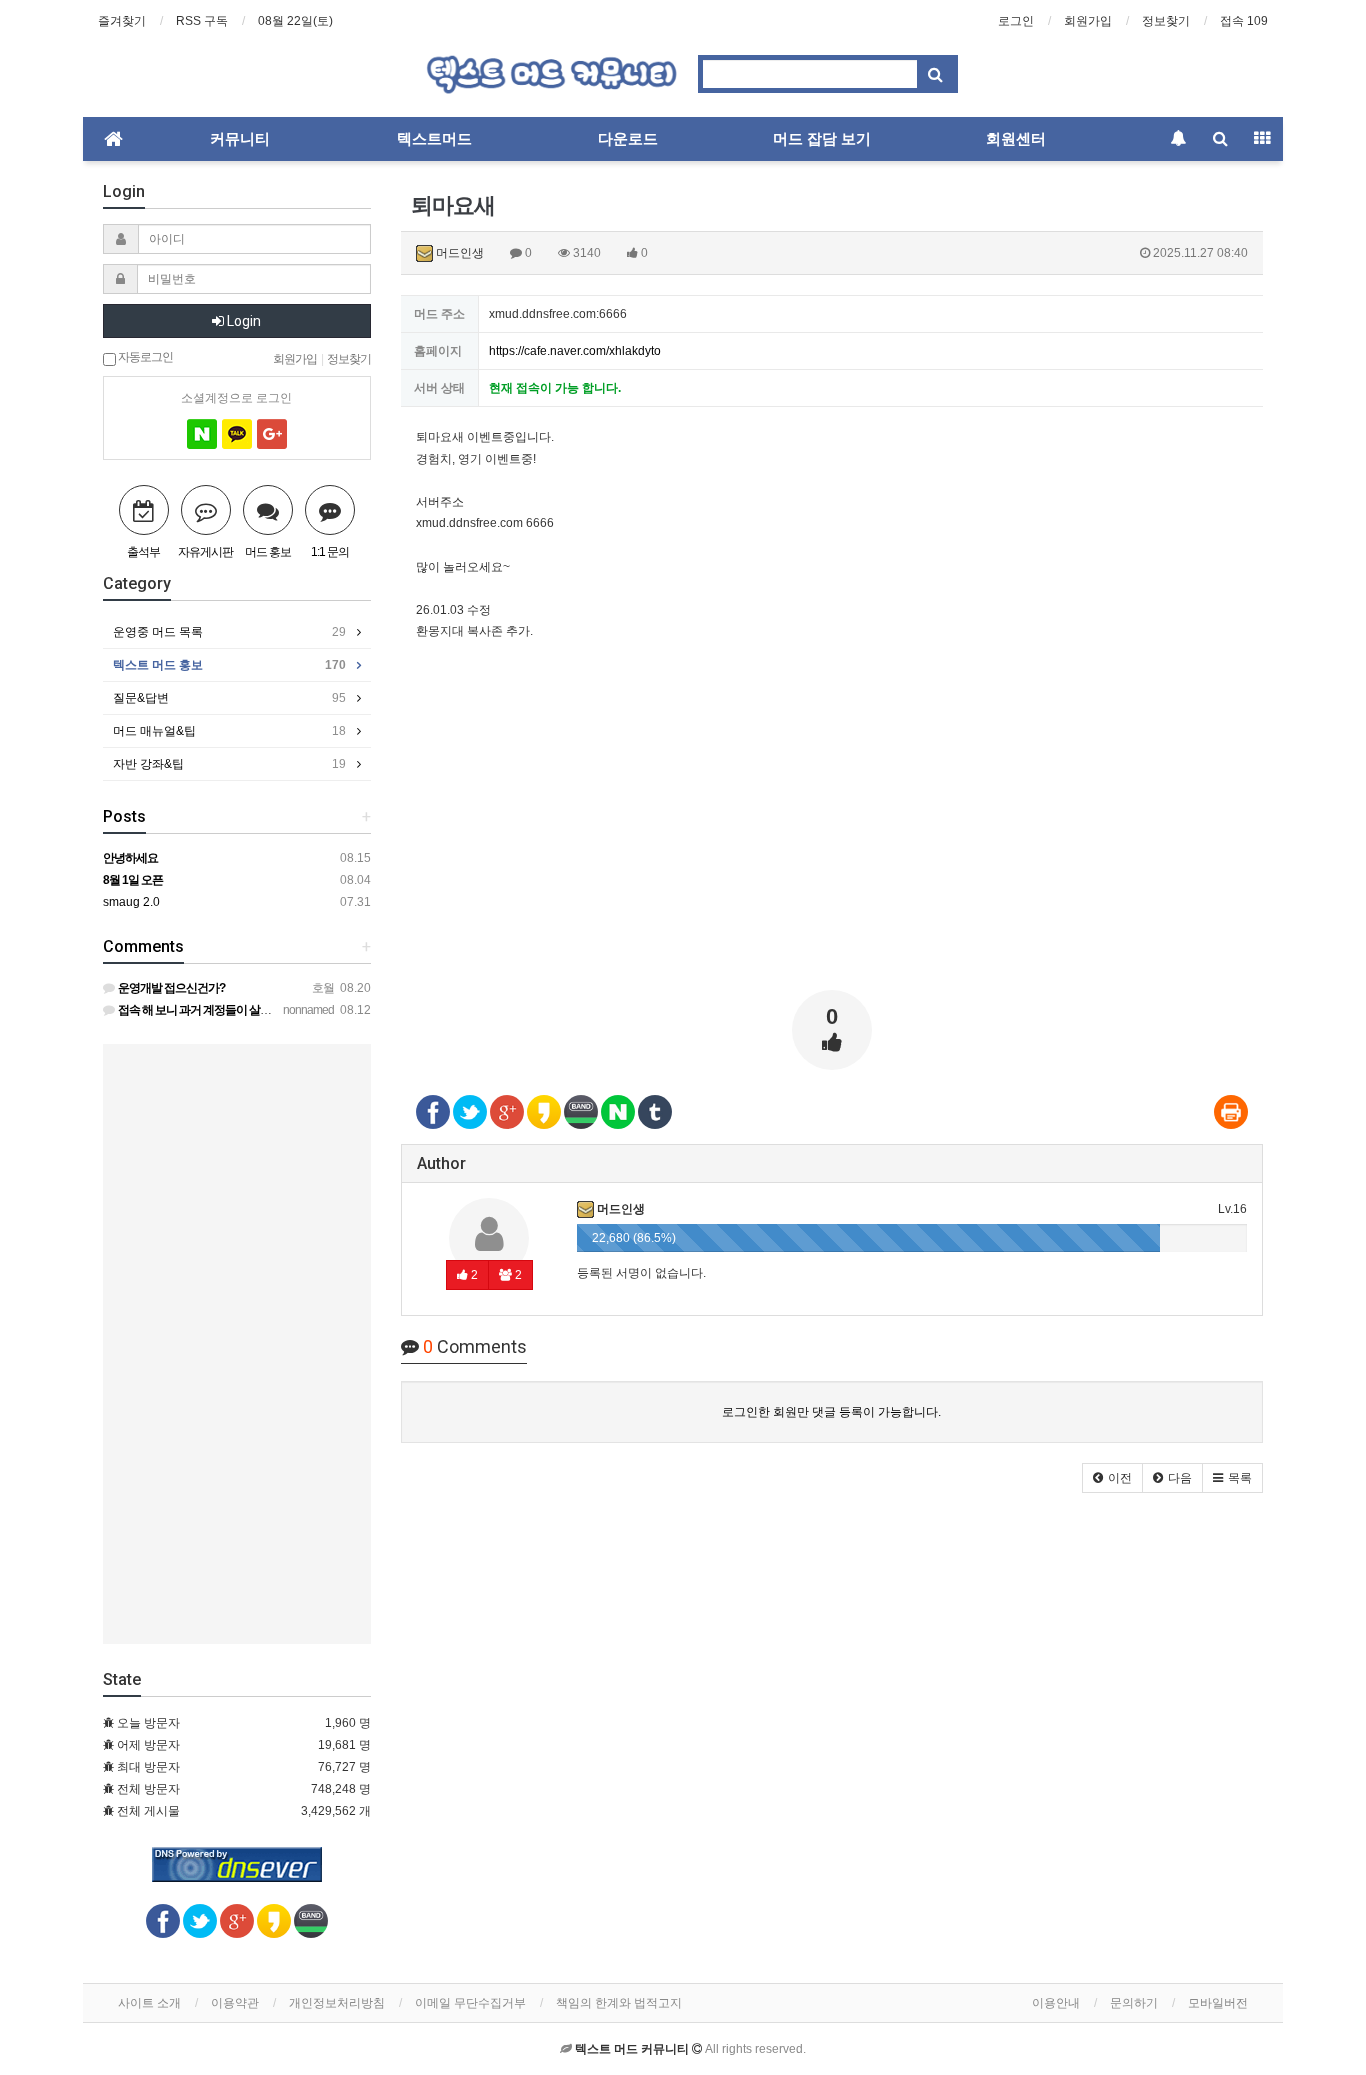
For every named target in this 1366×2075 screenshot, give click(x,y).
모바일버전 (1218, 2003)
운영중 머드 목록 (229, 632)
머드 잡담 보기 (822, 139)
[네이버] (202, 434)
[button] (1112, 1478)
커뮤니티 (240, 139)
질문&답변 (229, 698)
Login (242, 321)
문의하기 (1134, 2003)
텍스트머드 (434, 139)
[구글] (272, 434)
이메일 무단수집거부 (470, 2003)
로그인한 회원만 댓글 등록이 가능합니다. (831, 1412)
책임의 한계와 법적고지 (619, 2003)
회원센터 (1016, 139)
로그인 (1016, 21)
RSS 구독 (202, 21)
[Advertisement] (832, 835)
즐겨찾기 (122, 21)
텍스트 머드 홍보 (229, 665)
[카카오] (237, 434)
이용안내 (1056, 2003)
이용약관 (235, 2003)
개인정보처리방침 (337, 2003)
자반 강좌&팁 (229, 764)
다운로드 (628, 139)
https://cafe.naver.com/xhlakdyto (575, 351)
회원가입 (1088, 21)
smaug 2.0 (131, 902)
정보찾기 (1166, 21)
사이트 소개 (149, 2003)
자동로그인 (144, 356)
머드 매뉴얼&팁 (229, 731)
